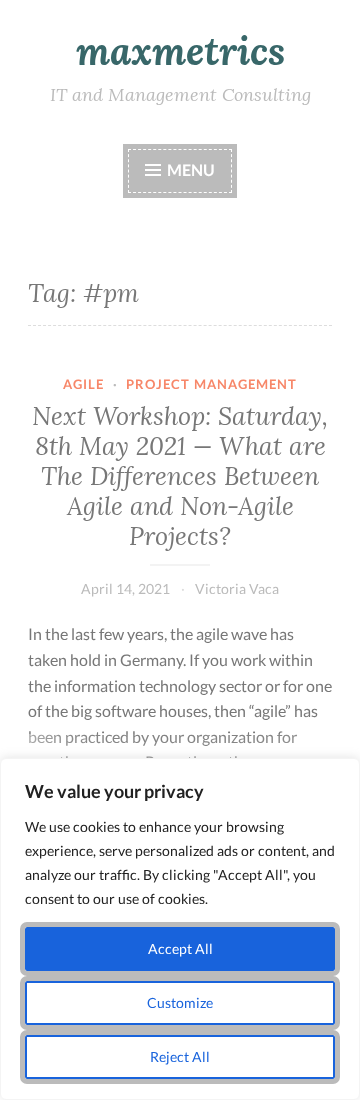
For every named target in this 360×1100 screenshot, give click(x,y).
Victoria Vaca (237, 588)
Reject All (180, 1056)
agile (83, 384)
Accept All (180, 948)
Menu (191, 169)
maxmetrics (180, 51)
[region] (180, 929)
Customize (180, 1002)
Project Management (211, 384)
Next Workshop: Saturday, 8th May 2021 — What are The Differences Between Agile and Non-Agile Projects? (180, 476)
